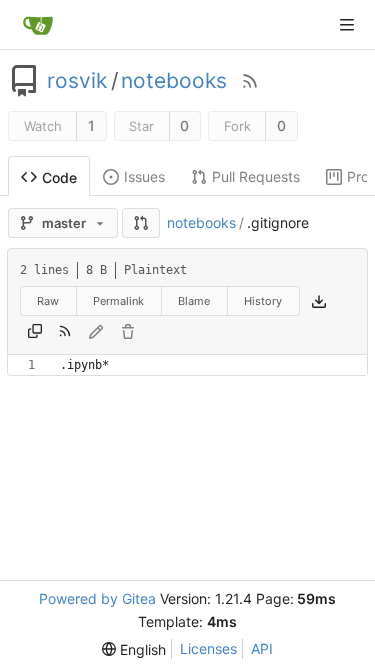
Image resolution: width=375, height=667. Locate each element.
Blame (194, 301)
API (262, 648)
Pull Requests (256, 176)
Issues (144, 176)
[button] (141, 223)
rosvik (77, 81)
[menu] (134, 649)
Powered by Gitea (97, 598)
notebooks (174, 81)
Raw (48, 301)
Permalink (118, 301)
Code (59, 177)
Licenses (208, 648)
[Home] (38, 25)
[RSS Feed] (250, 81)
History (263, 301)
